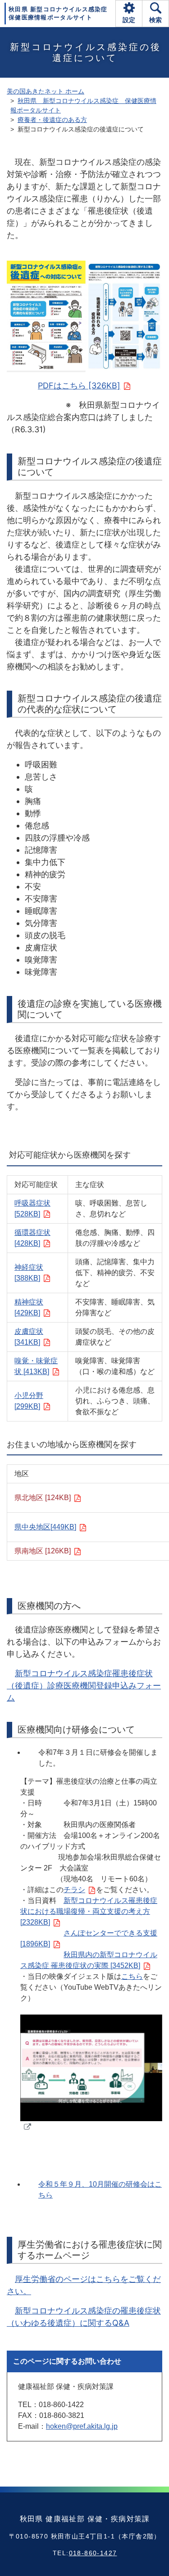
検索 (155, 20)
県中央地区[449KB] (45, 1527)
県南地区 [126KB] (43, 1551)
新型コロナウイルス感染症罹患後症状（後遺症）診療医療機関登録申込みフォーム (84, 1685)
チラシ (74, 1890)
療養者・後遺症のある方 (52, 120)
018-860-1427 (93, 2553)
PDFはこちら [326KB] (79, 386)
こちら (132, 1976)
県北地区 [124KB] (43, 1498)
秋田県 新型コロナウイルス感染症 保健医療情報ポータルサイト (58, 13)
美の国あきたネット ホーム (46, 91)
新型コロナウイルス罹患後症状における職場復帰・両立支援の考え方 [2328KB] (89, 1911)
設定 (129, 20)
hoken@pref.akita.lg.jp (82, 2426)
